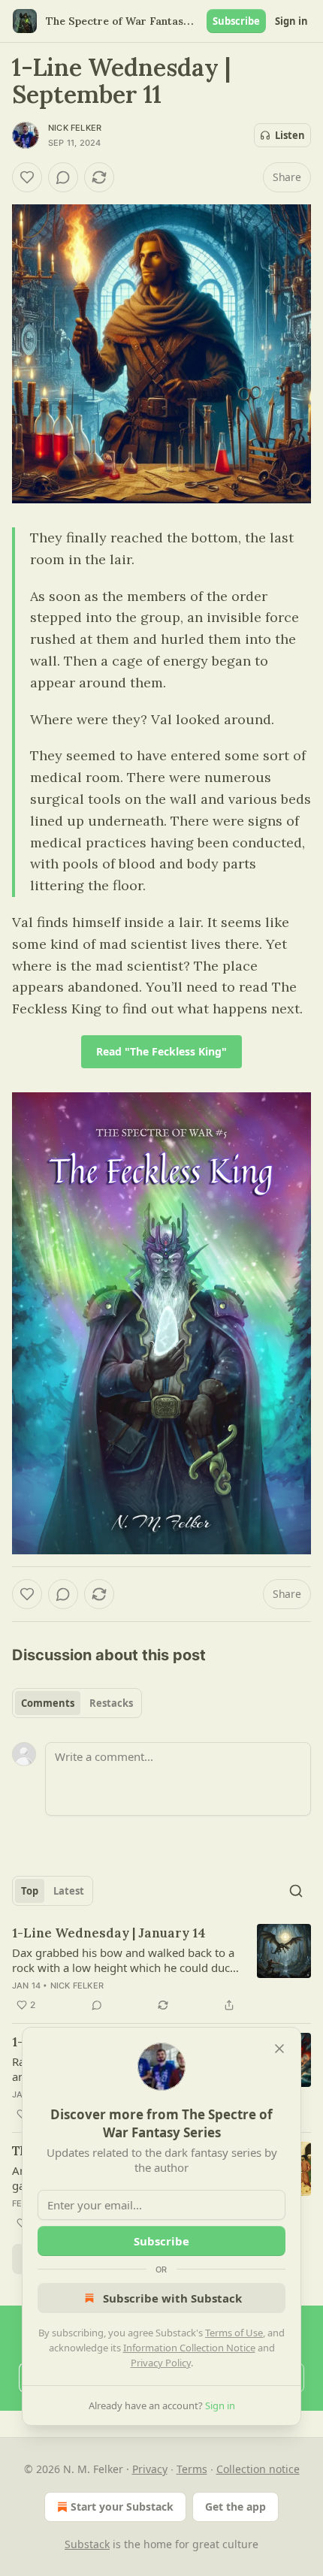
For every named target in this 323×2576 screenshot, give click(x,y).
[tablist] (77, 1703)
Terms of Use (234, 2333)
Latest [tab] (69, 1891)
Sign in (291, 21)
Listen (290, 135)
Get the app (235, 2507)
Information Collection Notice (189, 2348)
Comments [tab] (48, 1703)
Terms (192, 2469)
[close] (279, 2049)
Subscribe (236, 21)
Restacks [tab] (111, 1703)
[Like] (27, 177)
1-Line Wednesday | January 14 (109, 1933)
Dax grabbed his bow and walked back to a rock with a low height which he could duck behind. (124, 1960)
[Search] (296, 1891)
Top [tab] (30, 1891)
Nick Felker (75, 128)
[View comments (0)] (63, 177)
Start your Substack (122, 2507)
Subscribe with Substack (172, 2298)
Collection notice (258, 2469)
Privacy (150, 2469)
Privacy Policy (161, 2363)
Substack (87, 2544)
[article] (161, 1969)
